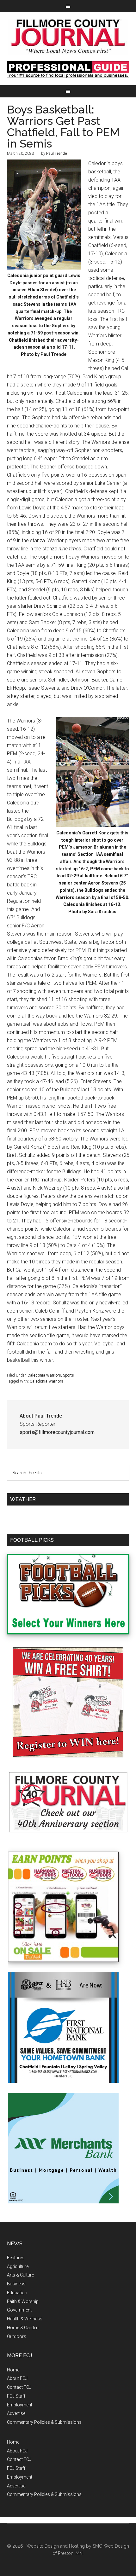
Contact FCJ (19, 2387)
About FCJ (17, 2378)
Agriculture (18, 2266)
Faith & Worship (23, 2301)
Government (19, 2310)
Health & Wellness (25, 2319)
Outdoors (17, 2336)
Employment (20, 2405)
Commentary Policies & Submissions (44, 2422)
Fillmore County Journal (68, 37)
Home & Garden (23, 2328)
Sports (68, 1375)
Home (13, 2370)
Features (16, 2258)
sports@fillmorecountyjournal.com (57, 1432)
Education (17, 2293)
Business (16, 2284)
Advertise (16, 2413)
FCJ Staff (16, 2396)
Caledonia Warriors (44, 1375)
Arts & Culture (20, 2275)
